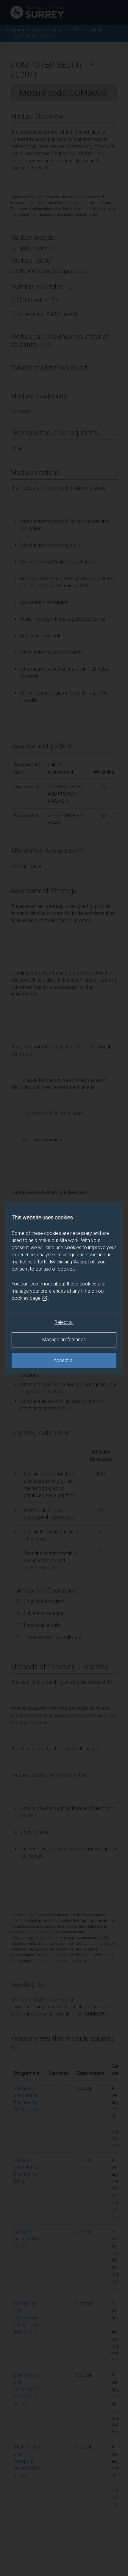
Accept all (64, 1360)
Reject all (64, 1322)
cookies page (26, 1298)
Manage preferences (64, 1340)
